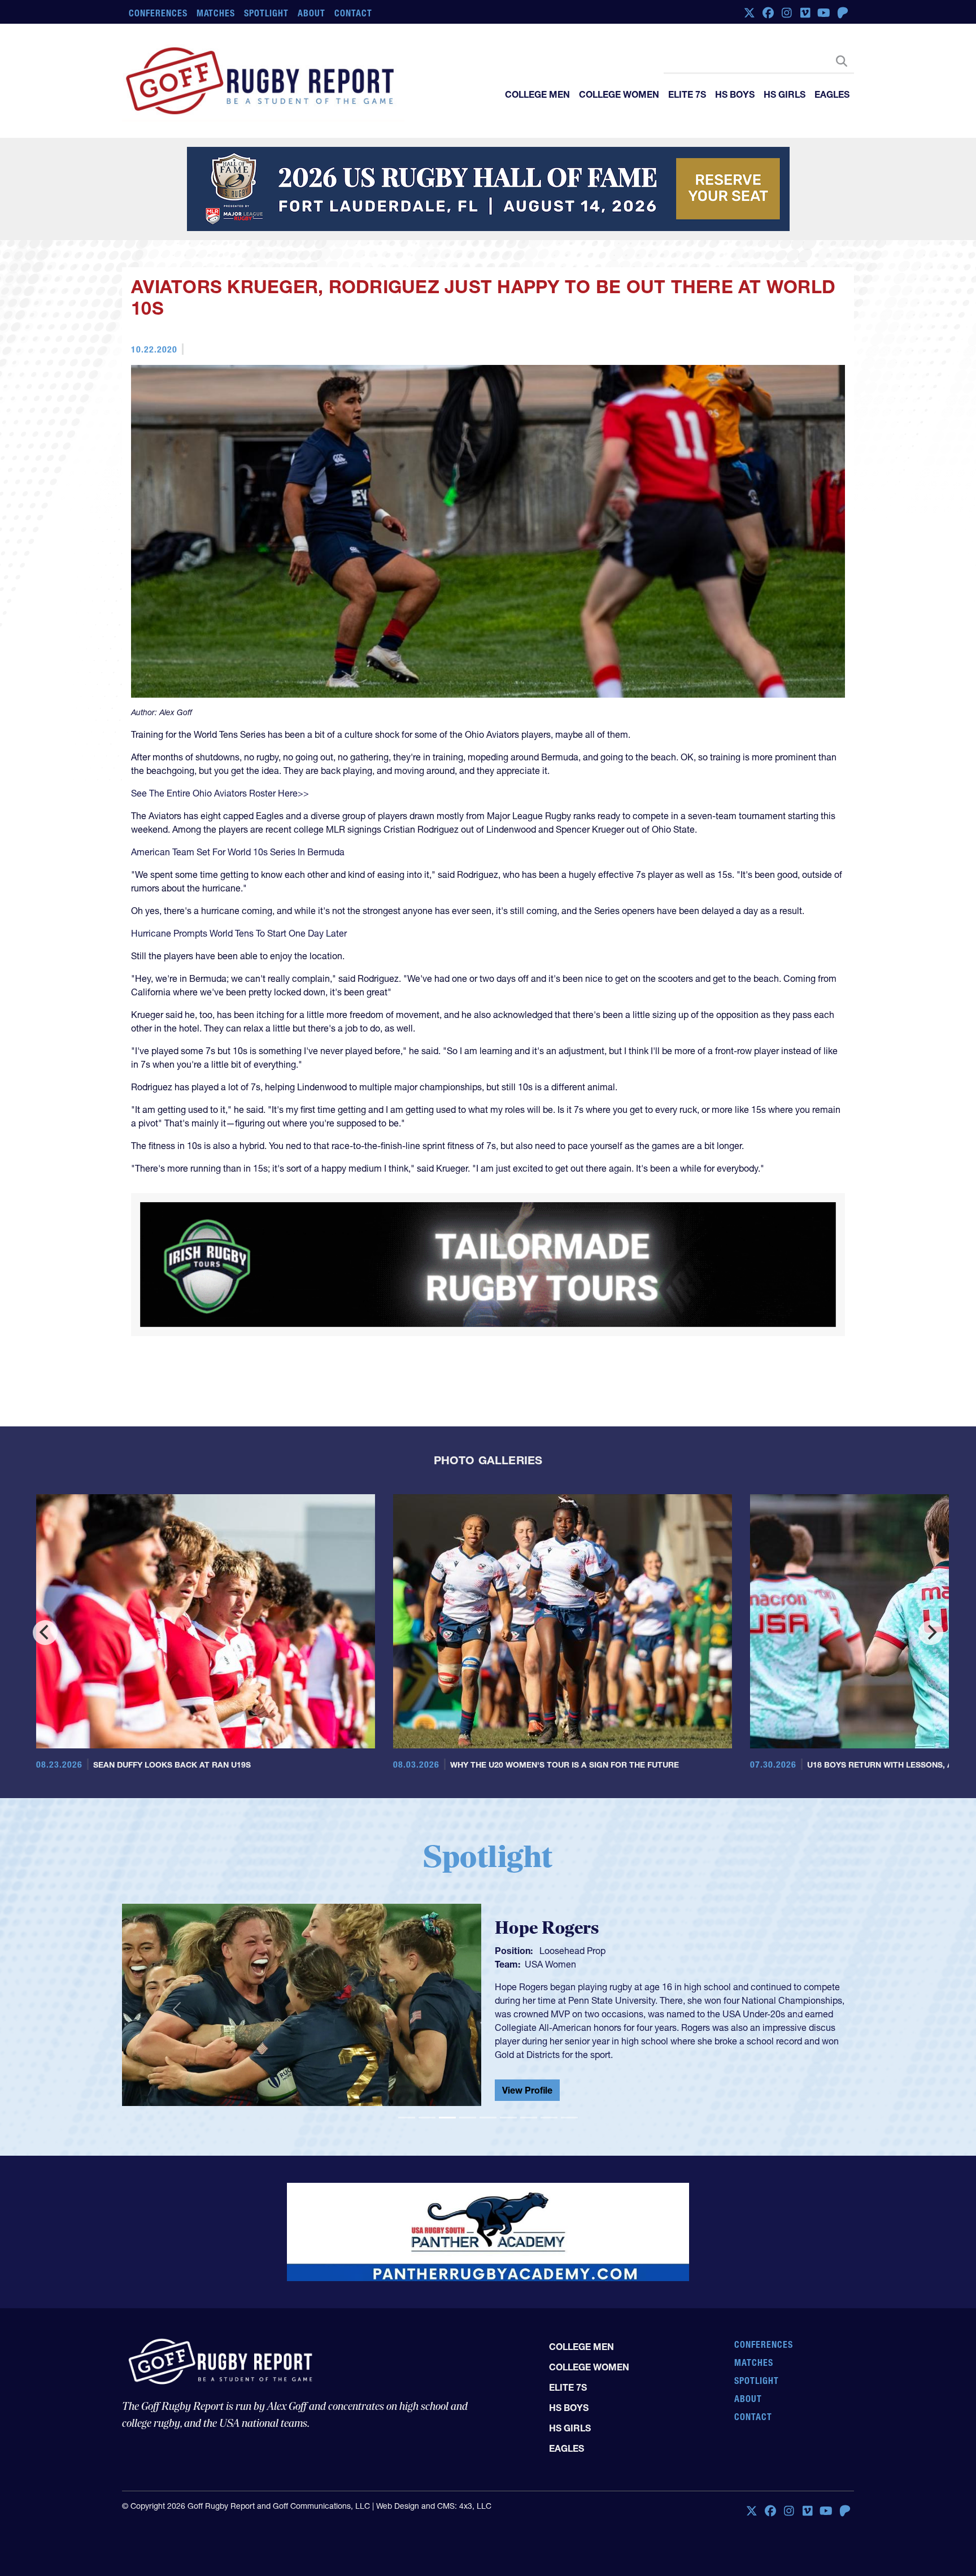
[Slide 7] (529, 2084)
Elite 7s (687, 94)
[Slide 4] (468, 2084)
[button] (177, 1976)
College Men (537, 94)
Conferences (158, 13)
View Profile (527, 2048)
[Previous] (45, 1599)
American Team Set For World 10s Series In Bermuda (238, 853)
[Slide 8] (549, 2084)
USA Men (544, 1940)
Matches (216, 13)
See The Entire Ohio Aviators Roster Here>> (220, 794)
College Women (619, 94)
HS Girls (785, 94)
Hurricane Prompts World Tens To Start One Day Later (239, 934)
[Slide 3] (447, 2084)
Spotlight (266, 13)
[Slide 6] (508, 2084)
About (311, 13)
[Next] (931, 1599)
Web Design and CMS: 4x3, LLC (434, 2442)
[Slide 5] (488, 2084)
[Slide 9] (569, 2084)
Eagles (832, 94)
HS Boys (735, 94)
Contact (353, 13)
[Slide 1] (407, 2084)
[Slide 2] (427, 2084)
